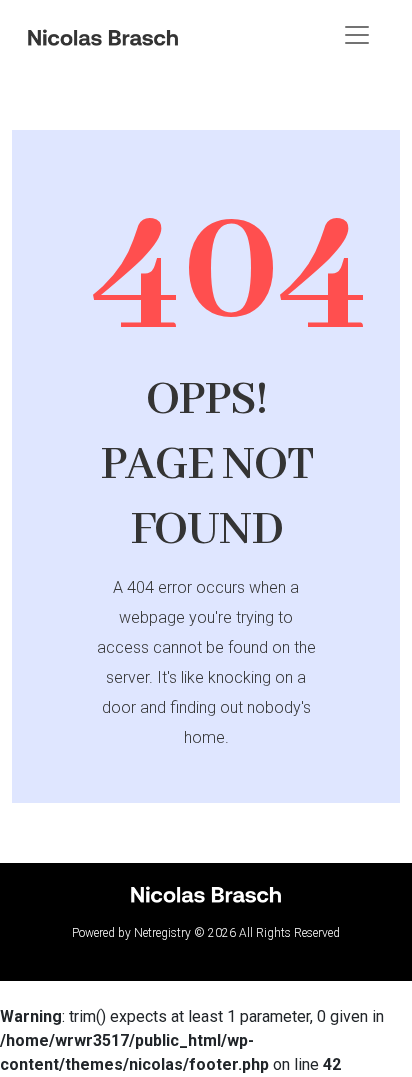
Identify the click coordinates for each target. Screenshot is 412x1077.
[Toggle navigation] (357, 35)
